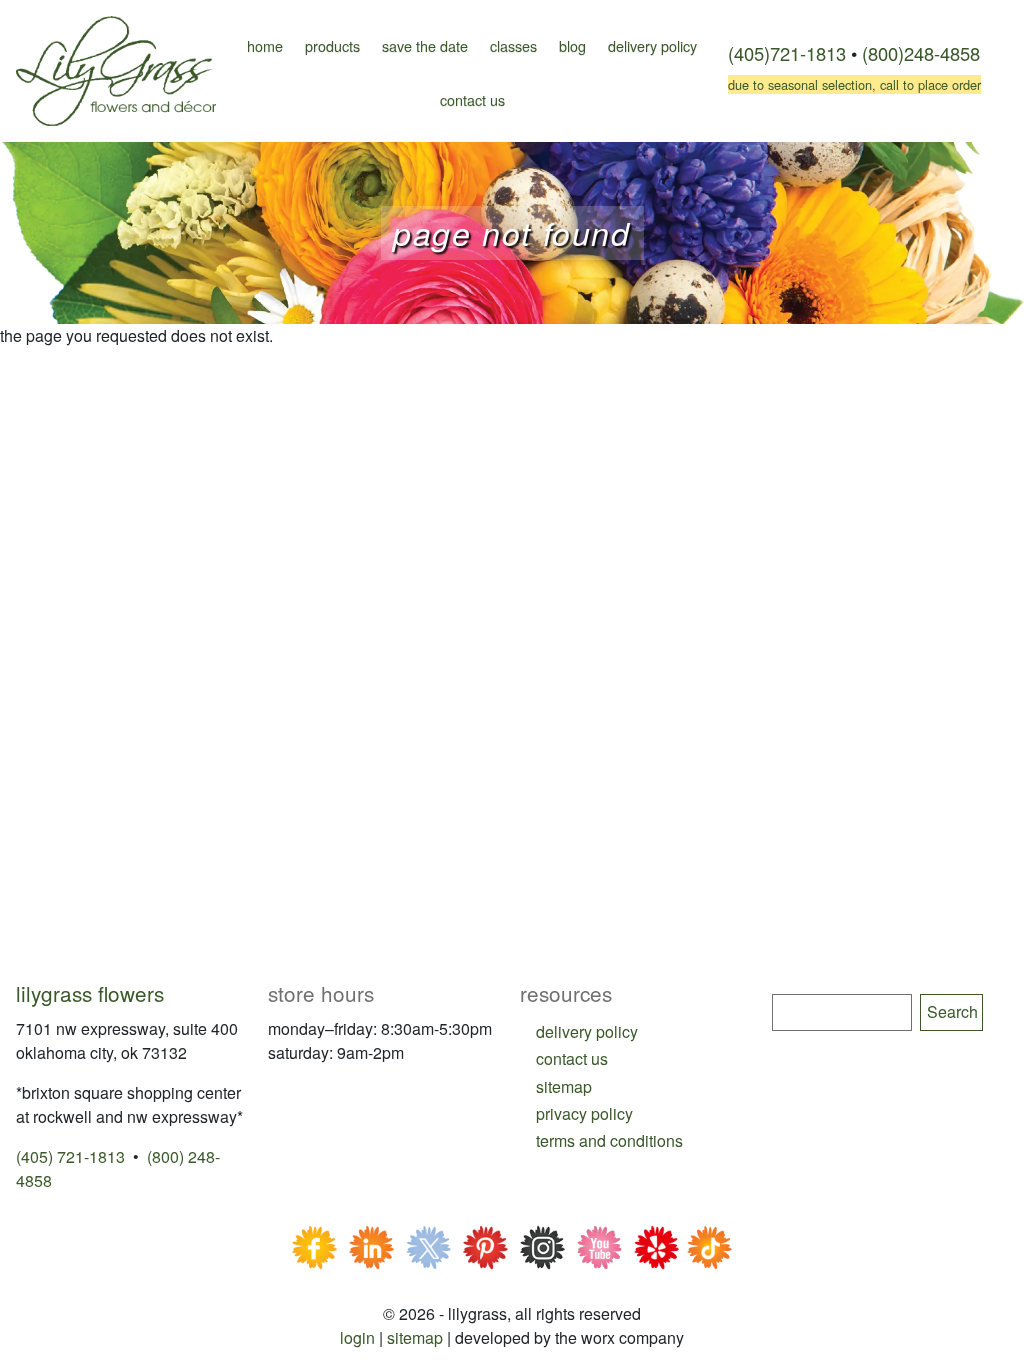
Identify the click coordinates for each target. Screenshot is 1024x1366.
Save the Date (425, 45)
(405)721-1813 (787, 53)
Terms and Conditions (609, 1140)
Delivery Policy (652, 45)
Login (357, 1337)
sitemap (564, 1086)
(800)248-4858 (921, 53)
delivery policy (587, 1031)
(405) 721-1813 (70, 1156)
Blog (572, 45)
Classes (513, 45)
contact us (572, 1058)
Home (265, 45)
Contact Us (472, 99)
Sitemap (415, 1337)
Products (332, 45)
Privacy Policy (584, 1113)
